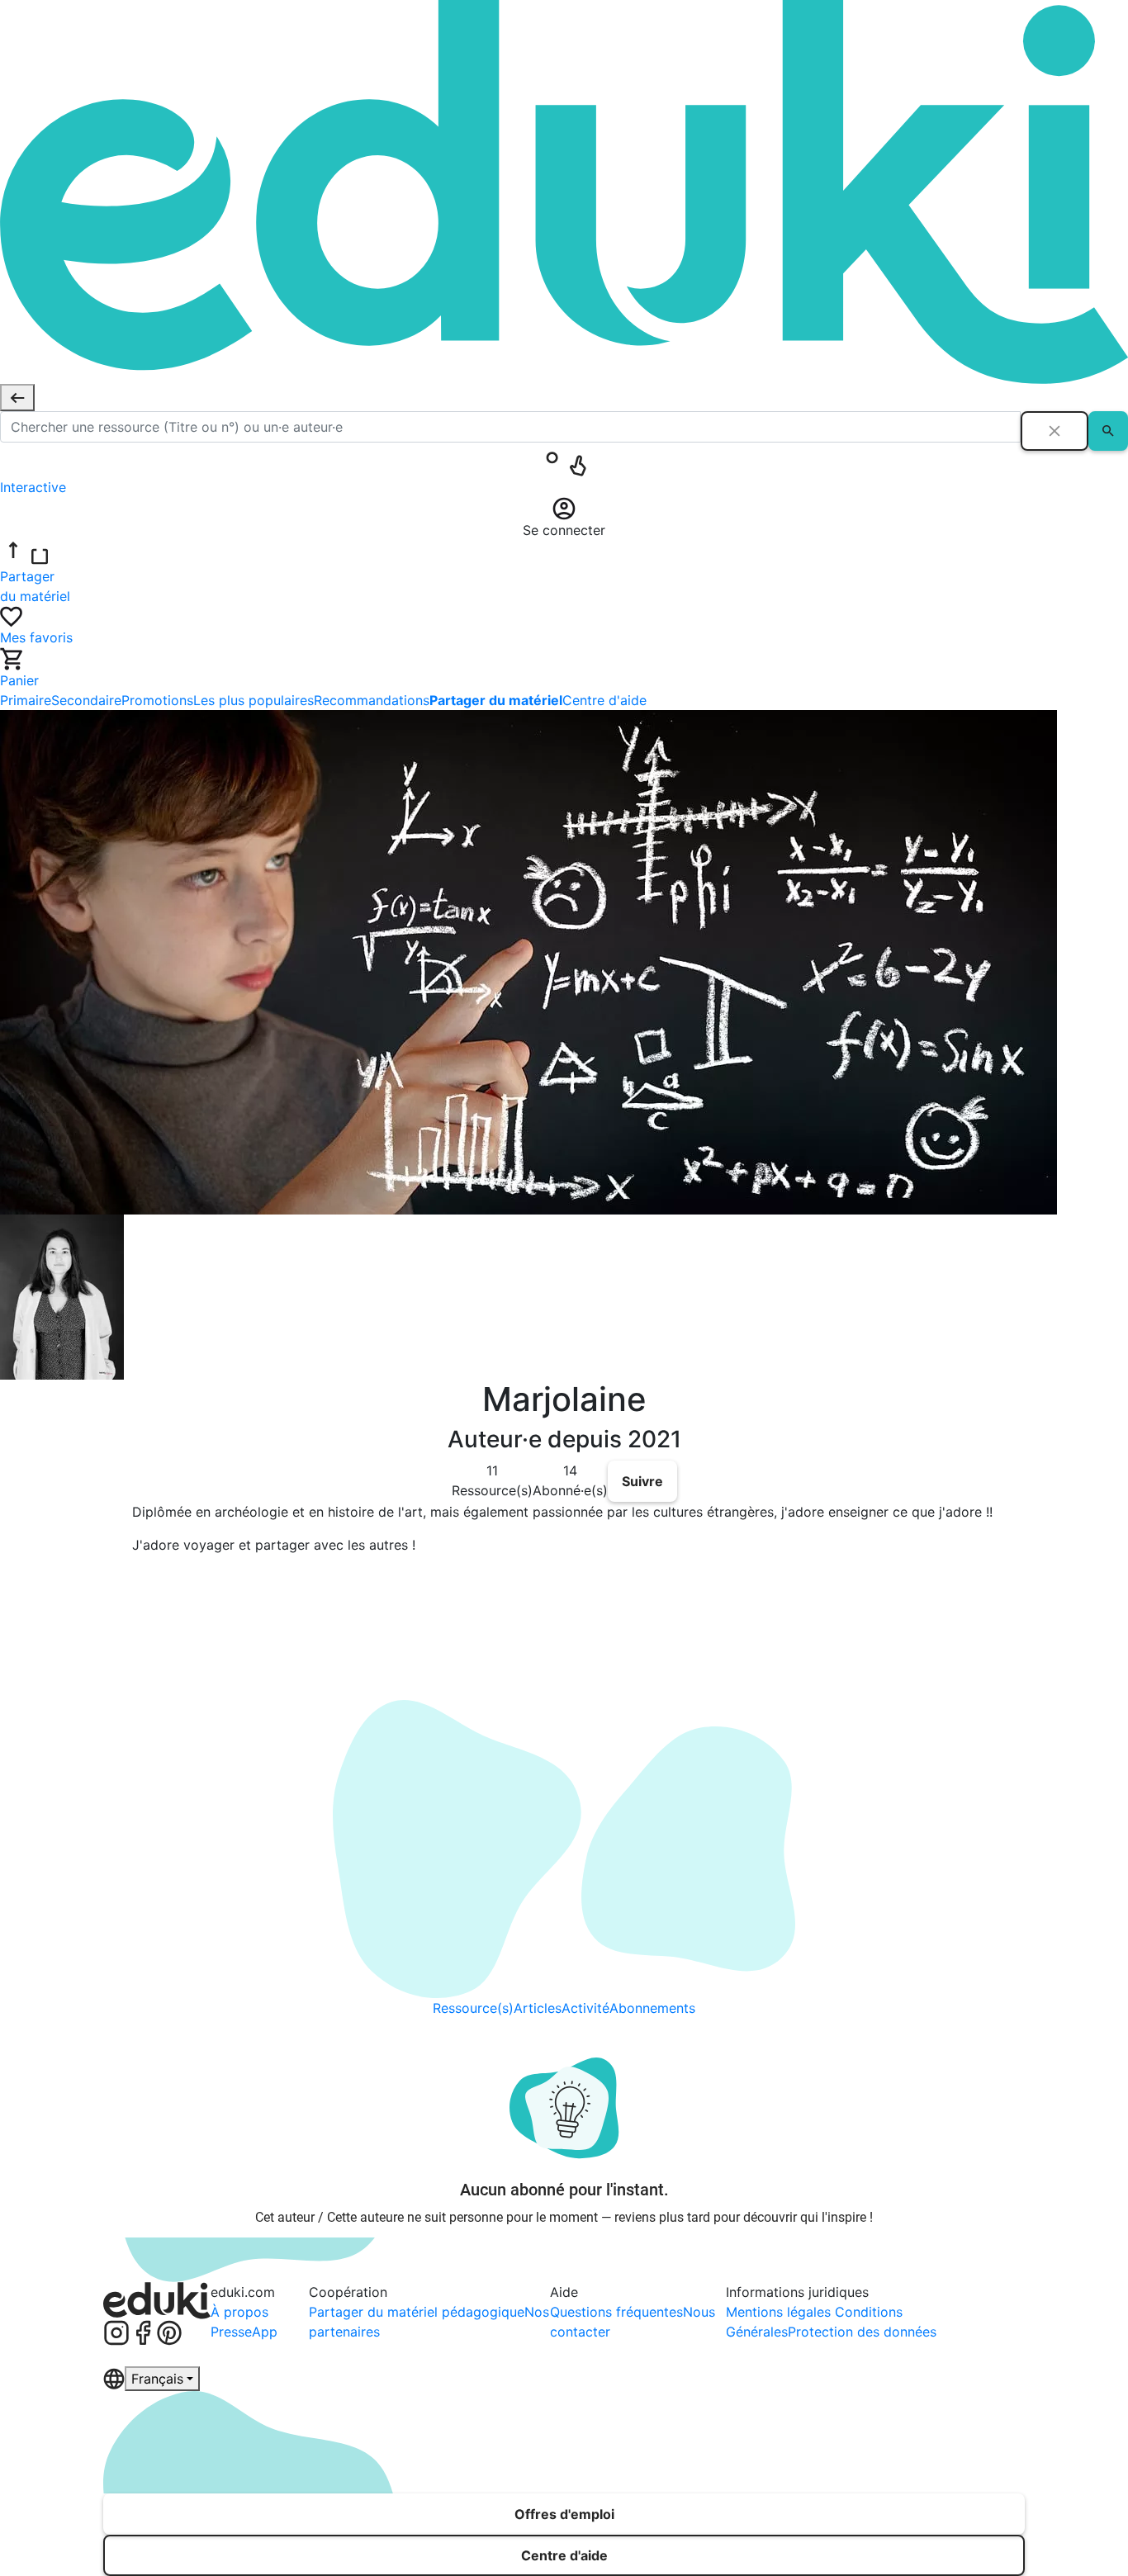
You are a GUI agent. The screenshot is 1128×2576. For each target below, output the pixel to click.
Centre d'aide (604, 700)
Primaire (26, 700)
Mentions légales (780, 2312)
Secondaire (86, 700)
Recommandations (372, 700)
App (265, 2332)
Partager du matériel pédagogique (417, 2312)
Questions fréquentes (616, 2312)
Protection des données (862, 2332)
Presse (231, 2332)
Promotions (157, 700)
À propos (239, 2312)
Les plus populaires (254, 700)
